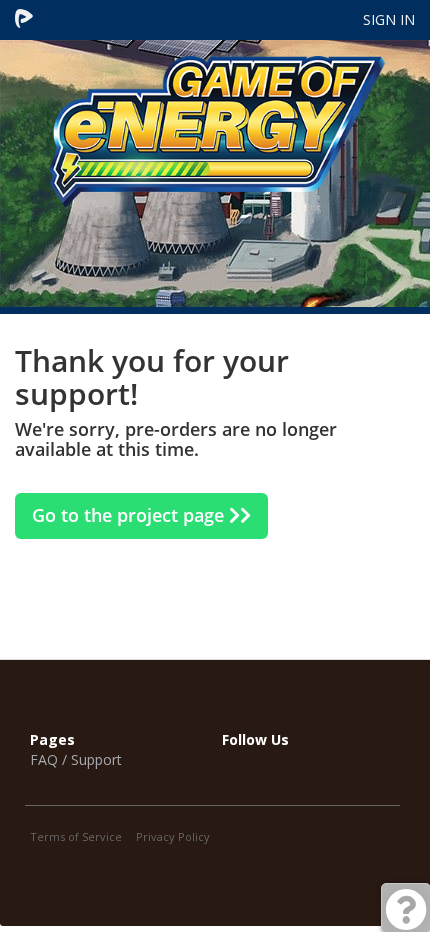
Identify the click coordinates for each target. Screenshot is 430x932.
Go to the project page (130, 515)
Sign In (389, 19)
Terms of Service (76, 836)
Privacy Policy (173, 836)
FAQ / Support (76, 759)
